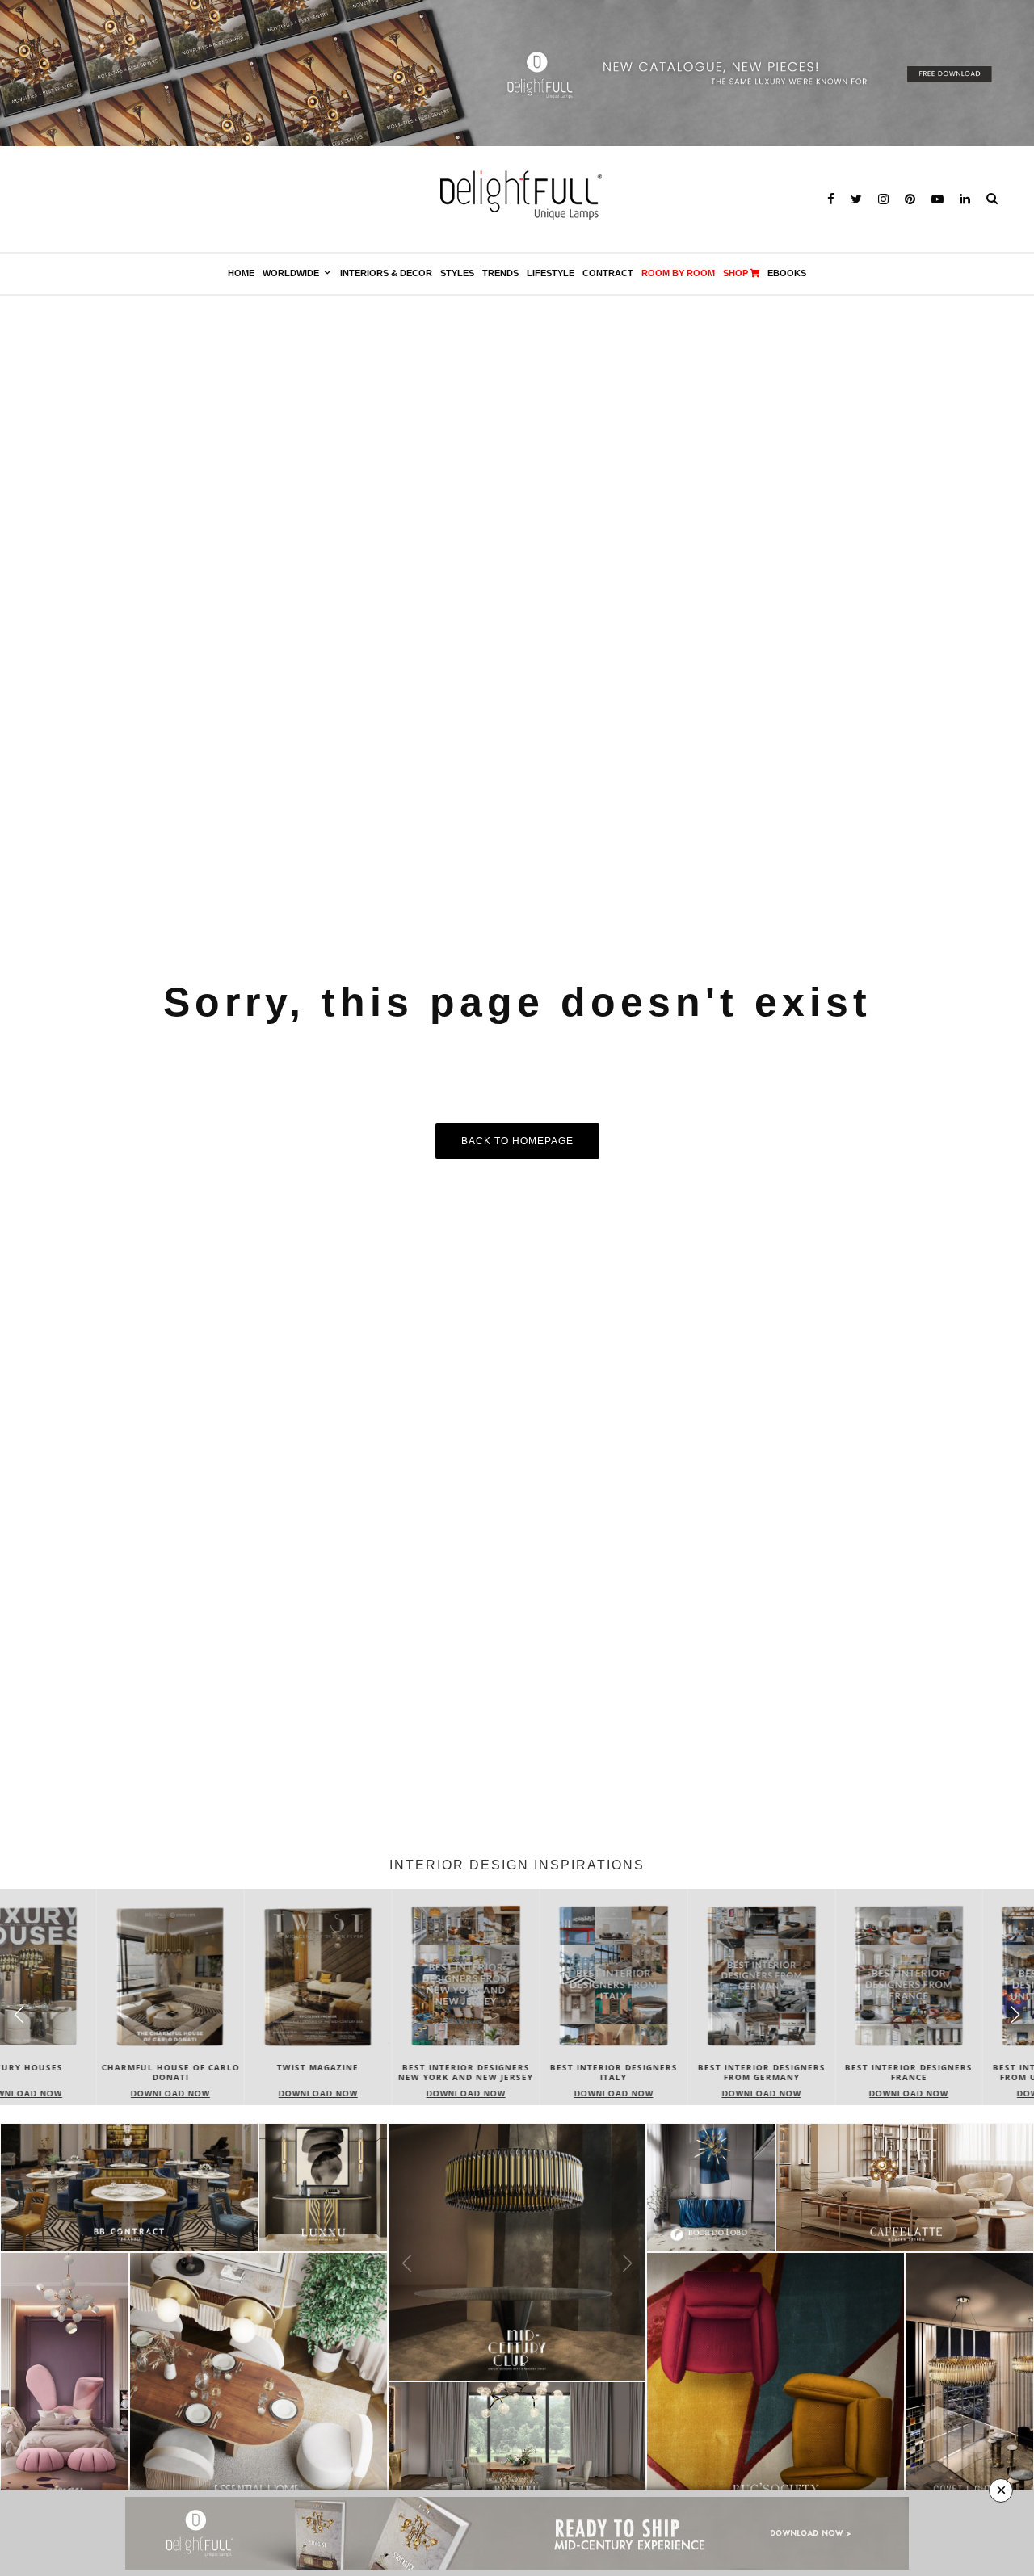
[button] (1015, 2014)
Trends (500, 273)
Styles (457, 273)
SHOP (736, 273)
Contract (608, 273)
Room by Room (678, 273)
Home (241, 273)
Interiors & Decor (386, 273)
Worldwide (291, 273)
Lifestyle (551, 273)
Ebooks (787, 273)
